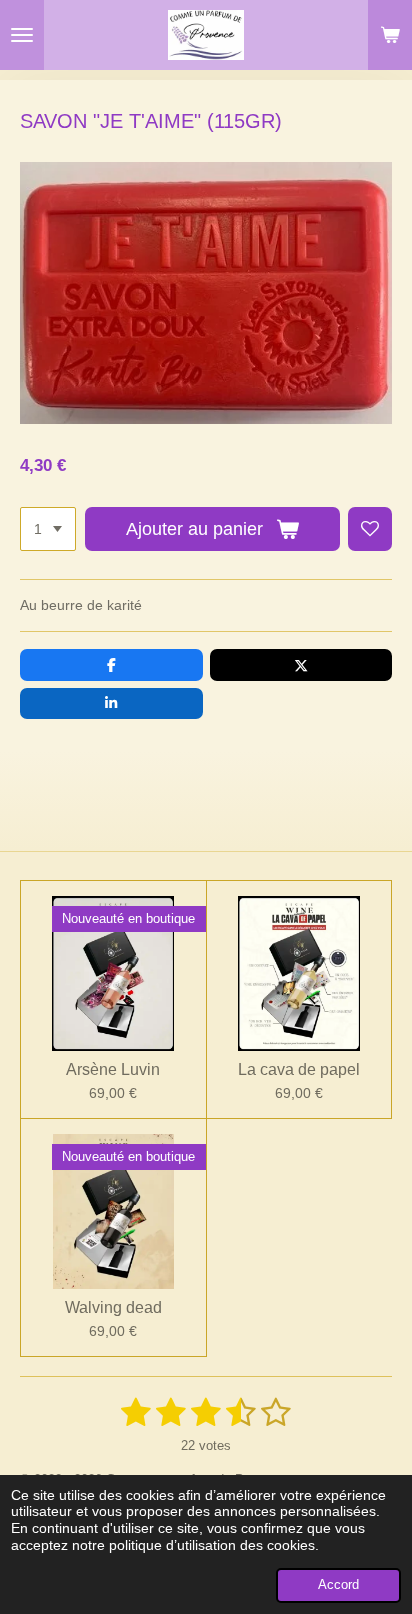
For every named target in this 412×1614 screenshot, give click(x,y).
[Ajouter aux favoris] (370, 529)
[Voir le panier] (390, 35)
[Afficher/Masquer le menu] (22, 35)
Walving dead (113, 1307)
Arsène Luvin (113, 1069)
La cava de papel (299, 1069)
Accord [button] (338, 1585)
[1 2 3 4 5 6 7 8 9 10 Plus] (48, 529)
